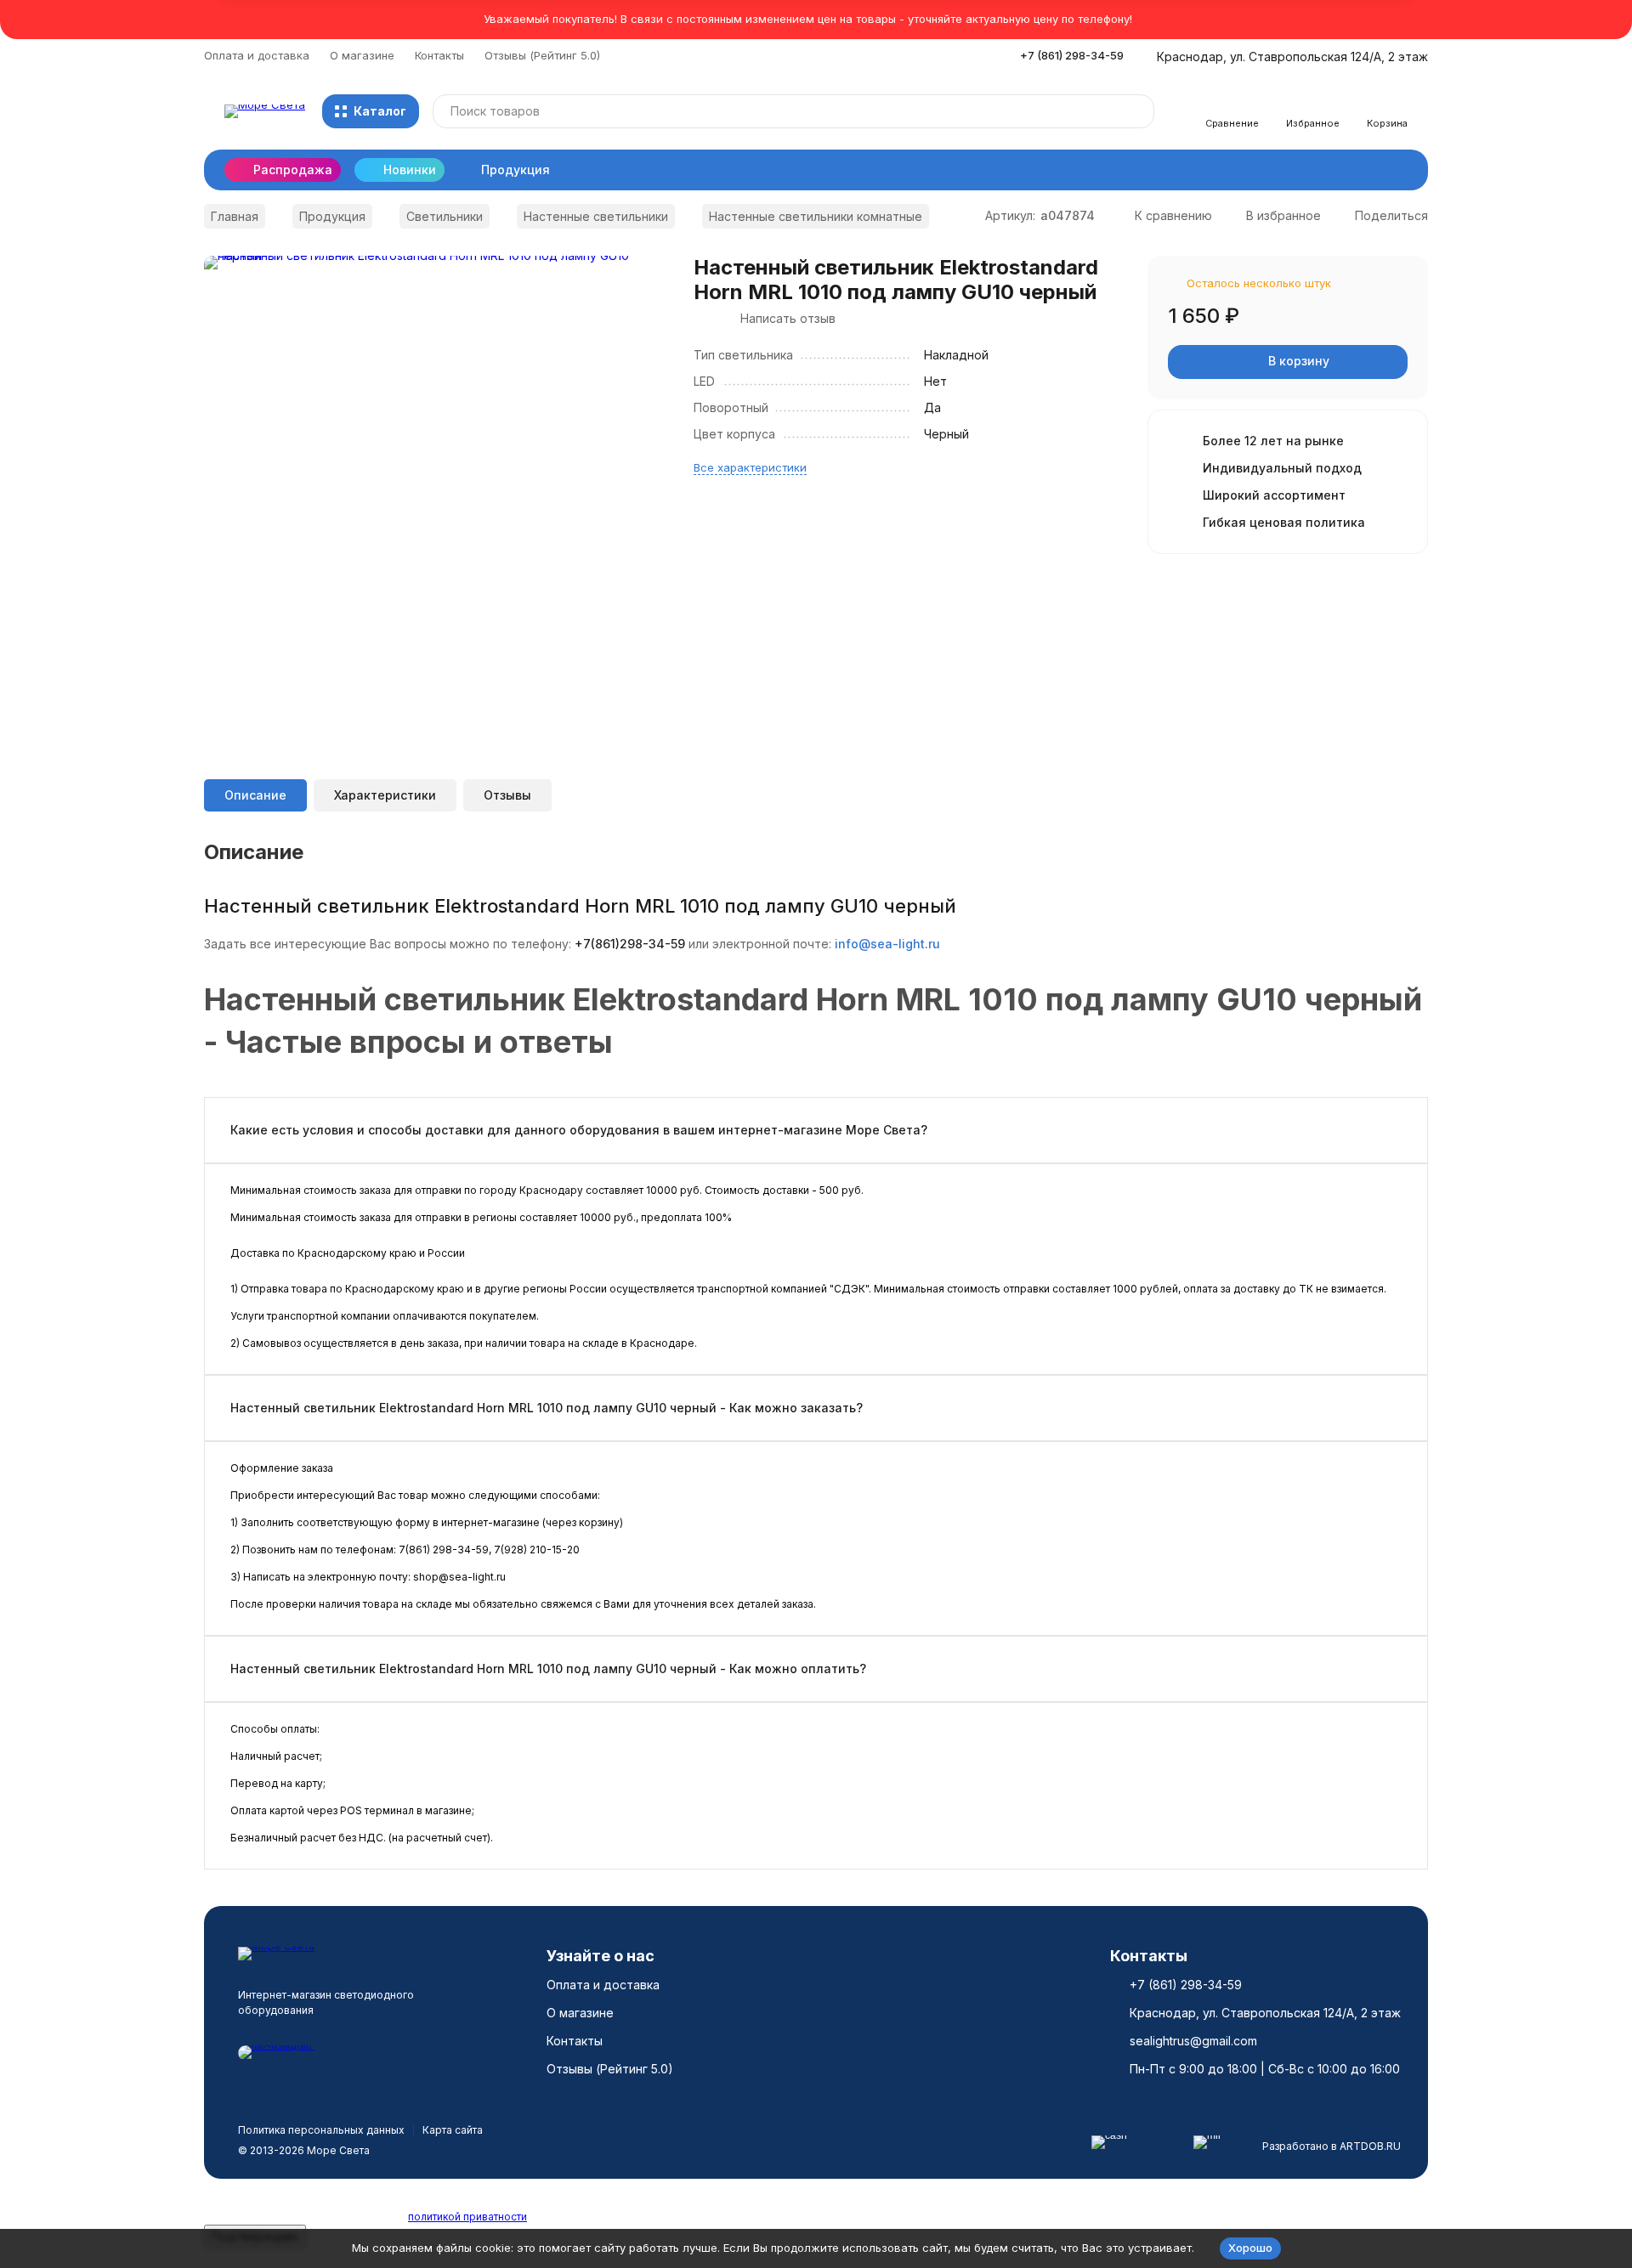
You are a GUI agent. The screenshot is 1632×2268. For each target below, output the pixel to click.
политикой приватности (467, 2217)
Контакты (439, 55)
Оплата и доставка (257, 55)
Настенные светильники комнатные (816, 216)
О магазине (362, 55)
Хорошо (1250, 2248)
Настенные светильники (596, 216)
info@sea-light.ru (887, 944)
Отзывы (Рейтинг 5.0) (542, 55)
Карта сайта (453, 2130)
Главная (235, 216)
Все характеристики (750, 467)
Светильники (445, 216)
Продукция (516, 170)
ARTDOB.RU (1370, 2146)
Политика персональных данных (321, 2130)
